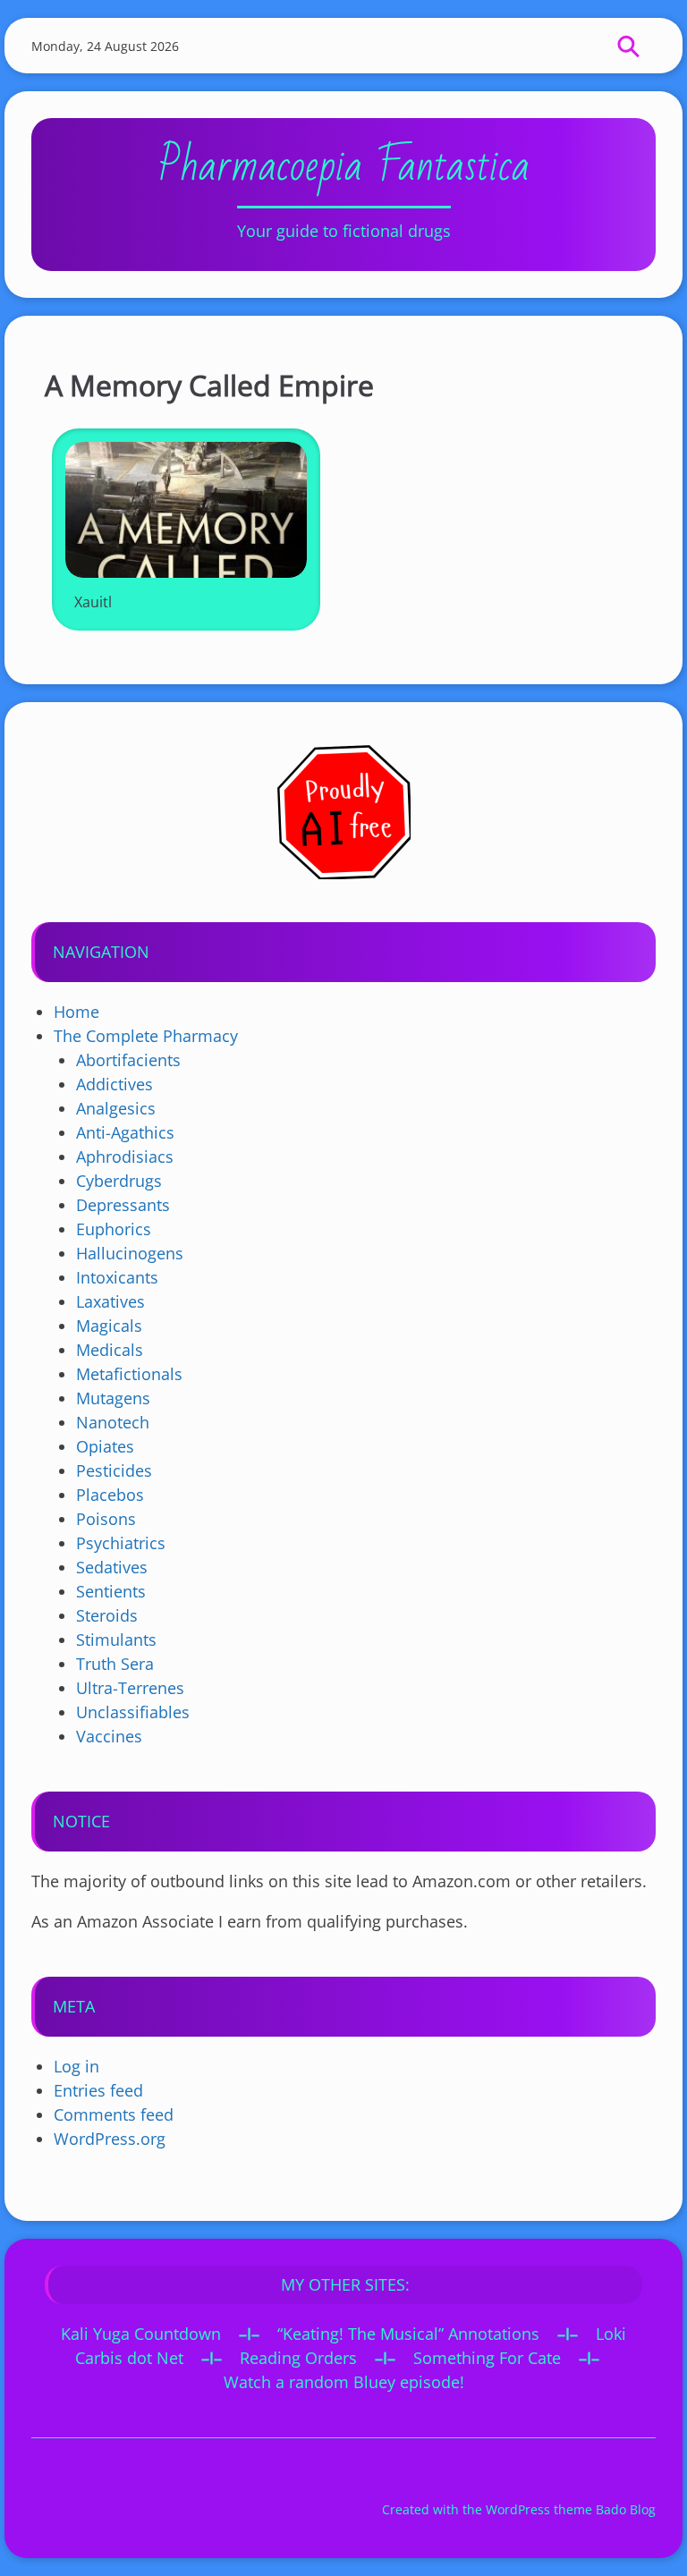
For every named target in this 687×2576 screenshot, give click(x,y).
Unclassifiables (133, 1712)
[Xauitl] (186, 510)
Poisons (106, 1519)
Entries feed (98, 2090)
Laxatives (110, 1301)
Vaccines (109, 1736)
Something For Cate (487, 2358)
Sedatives (112, 1567)
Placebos (110, 1495)
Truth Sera (115, 1664)
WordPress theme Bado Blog (571, 2509)
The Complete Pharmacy (146, 1036)
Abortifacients (128, 1060)
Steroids (107, 1615)
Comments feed (114, 2114)
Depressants (123, 1205)
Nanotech (113, 1422)
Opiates (105, 1446)
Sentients (111, 1591)
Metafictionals (129, 1374)
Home (76, 1012)
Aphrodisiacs (125, 1157)
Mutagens (113, 1398)
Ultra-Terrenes (130, 1688)
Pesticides (114, 1470)
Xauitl (93, 602)
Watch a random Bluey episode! (344, 2382)
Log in (76, 2066)
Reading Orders (298, 2358)
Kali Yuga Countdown (141, 2334)
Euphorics (114, 1229)
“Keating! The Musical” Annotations (408, 2334)
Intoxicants (117, 1277)
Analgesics (116, 1108)
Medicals (110, 1350)
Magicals (109, 1326)
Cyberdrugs (119, 1181)
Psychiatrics (121, 1543)
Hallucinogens (130, 1253)
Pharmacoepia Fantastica (344, 166)
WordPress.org (110, 2139)
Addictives (114, 1084)
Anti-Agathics (125, 1132)
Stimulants (116, 1640)
